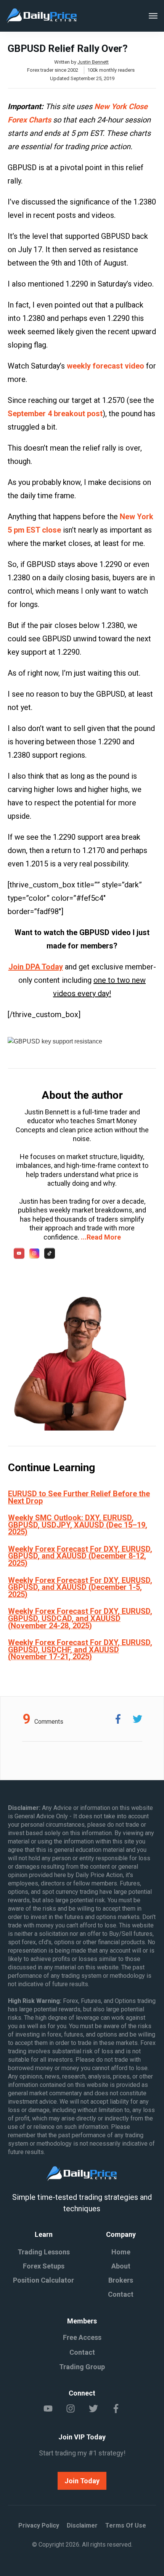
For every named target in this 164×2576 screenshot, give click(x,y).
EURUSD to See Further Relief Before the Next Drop (79, 1497)
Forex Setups (44, 2266)
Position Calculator (43, 2280)
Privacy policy (39, 2525)
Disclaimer (82, 2525)
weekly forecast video (105, 366)
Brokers (121, 2280)
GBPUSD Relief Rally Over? (68, 48)
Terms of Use (126, 2525)
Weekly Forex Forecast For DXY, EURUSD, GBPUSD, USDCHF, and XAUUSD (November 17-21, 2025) (80, 1649)
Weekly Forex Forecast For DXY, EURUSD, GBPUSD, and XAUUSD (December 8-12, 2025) (80, 1556)
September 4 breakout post (55, 414)
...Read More (101, 1237)
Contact (121, 2294)
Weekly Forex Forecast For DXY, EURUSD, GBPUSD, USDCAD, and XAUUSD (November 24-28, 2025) (80, 1618)
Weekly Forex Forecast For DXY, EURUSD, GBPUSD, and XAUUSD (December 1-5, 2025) (80, 1587)
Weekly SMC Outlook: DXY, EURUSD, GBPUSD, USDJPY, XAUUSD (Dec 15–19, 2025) (78, 1525)
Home (121, 2252)
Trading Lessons (44, 2252)
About (121, 2266)
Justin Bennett (93, 62)
